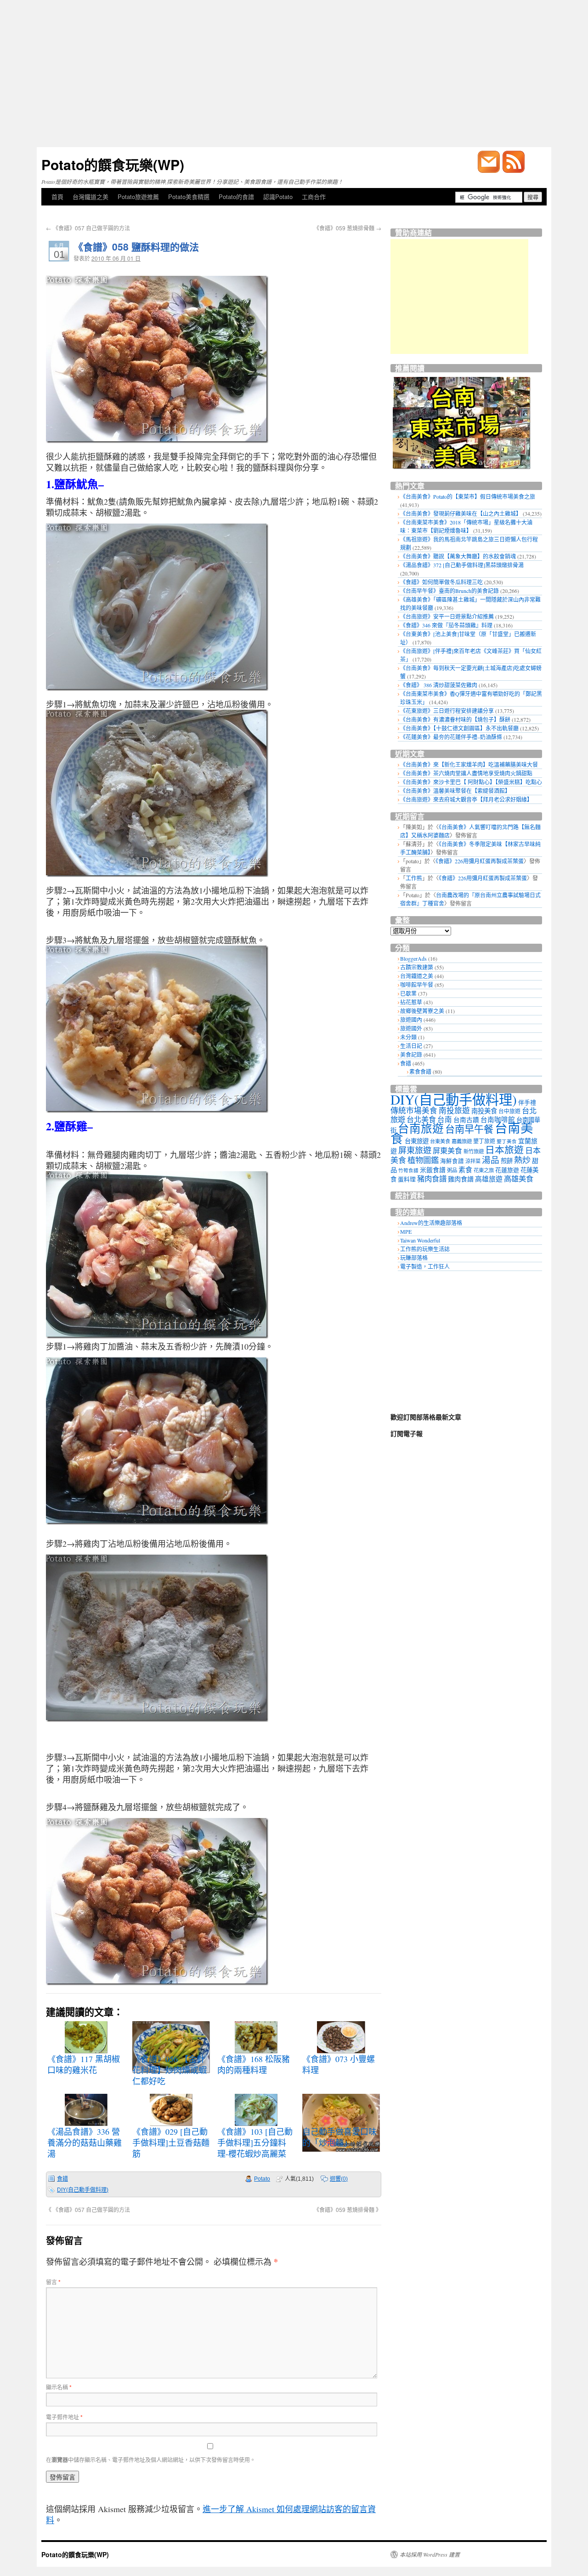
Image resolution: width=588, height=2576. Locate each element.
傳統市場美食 (414, 1110)
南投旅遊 (454, 1110)
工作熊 (414, 878)
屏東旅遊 (415, 1150)
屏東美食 (447, 1151)
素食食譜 (420, 1071)
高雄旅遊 (489, 1179)
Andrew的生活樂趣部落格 (431, 1223)
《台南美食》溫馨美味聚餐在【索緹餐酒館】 (455, 791)
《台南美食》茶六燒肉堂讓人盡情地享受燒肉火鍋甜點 (466, 773)
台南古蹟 (466, 1120)
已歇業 (408, 993)
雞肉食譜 (461, 1179)
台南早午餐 (469, 1129)
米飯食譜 (433, 1170)
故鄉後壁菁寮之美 (422, 1011)
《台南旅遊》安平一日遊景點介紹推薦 (447, 616)
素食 (465, 1169)
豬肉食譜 (432, 1179)
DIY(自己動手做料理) (83, 2190)
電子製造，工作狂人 (425, 1266)
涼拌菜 (473, 1161)
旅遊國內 (411, 1020)
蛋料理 (407, 1179)
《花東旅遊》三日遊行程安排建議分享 (447, 711)
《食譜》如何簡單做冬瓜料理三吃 (441, 582)
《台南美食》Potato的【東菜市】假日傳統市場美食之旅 (468, 496)
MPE (406, 1231)
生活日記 (411, 1046)
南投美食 (484, 1111)
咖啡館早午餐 (417, 985)
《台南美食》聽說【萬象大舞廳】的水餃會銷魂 (458, 556)
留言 (53, 2282)
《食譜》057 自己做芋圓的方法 (88, 228)
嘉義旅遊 (462, 1141)
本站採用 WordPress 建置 (430, 2554)
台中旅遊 (509, 1111)
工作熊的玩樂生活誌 (425, 1249)
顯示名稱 (59, 2387)
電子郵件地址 (64, 2417)
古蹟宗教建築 (417, 967)
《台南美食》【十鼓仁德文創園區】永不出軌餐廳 (459, 728)
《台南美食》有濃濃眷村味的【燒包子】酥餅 (455, 719)
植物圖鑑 (423, 1160)
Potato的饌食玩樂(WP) (113, 164)
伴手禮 (527, 1102)
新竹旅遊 (474, 1151)
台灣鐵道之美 (90, 197)
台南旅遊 (421, 1128)
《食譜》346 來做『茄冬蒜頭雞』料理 (446, 625)
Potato (262, 2179)
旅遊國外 (411, 1028)
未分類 (408, 1037)
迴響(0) (339, 2179)
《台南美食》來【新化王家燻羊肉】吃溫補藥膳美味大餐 (469, 764)
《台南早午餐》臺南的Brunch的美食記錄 (449, 591)
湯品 (491, 1160)
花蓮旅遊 (507, 1170)
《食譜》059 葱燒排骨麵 (348, 228)
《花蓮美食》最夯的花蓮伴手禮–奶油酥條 (451, 737)
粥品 (452, 1170)
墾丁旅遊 (484, 1141)
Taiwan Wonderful (420, 1240)
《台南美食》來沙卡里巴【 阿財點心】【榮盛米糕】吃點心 (471, 782)
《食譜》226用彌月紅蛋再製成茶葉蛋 (480, 861)
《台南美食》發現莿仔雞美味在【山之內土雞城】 (461, 513)
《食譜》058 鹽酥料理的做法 (136, 246)
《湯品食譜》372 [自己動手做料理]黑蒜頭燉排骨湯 (462, 565)
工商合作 (314, 197)
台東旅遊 (417, 1141)
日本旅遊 (504, 1150)
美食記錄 (411, 1054)
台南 (445, 1119)
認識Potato (278, 197)
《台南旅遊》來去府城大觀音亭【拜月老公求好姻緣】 (466, 799)
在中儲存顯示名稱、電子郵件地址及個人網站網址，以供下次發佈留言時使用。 (151, 2459)
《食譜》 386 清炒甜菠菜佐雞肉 (439, 685)
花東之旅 (484, 1170)
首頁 (57, 197)
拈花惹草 (411, 1002)
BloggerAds (413, 958)
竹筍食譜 (408, 1170)
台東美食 (440, 1141)
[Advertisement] (294, 74)
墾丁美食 (507, 1141)
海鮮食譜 (452, 1161)
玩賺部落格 (414, 1258)
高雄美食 (519, 1179)
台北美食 (421, 1119)
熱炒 (522, 1160)
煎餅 (507, 1161)
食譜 (62, 2179)
